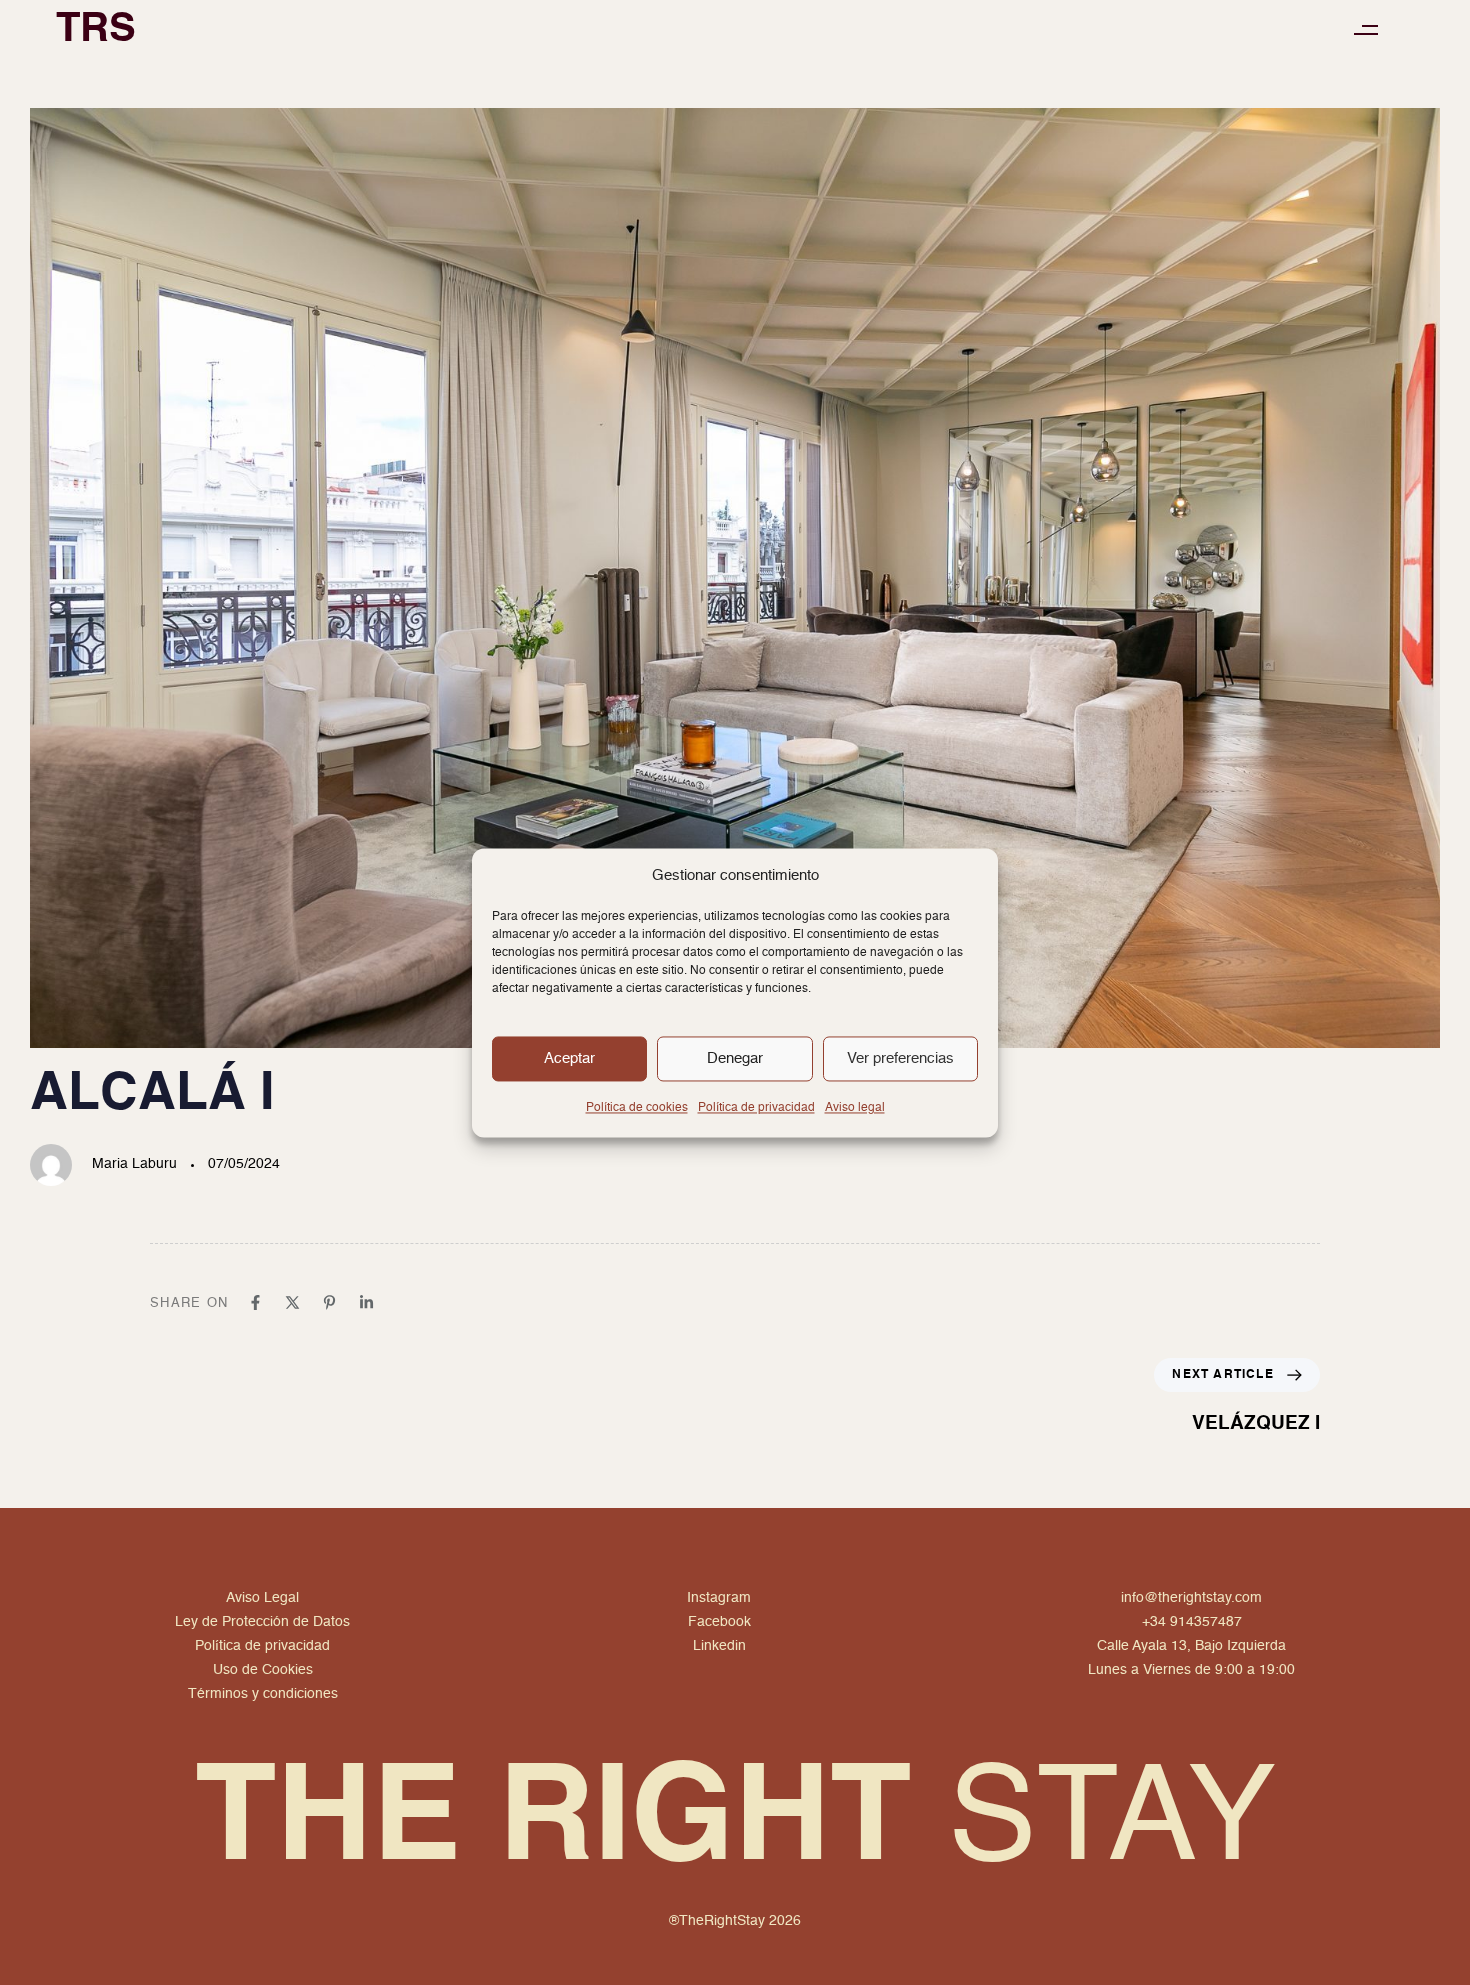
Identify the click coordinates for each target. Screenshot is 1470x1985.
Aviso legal (855, 1108)
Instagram (719, 1598)
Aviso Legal (262, 1598)
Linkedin (719, 1646)
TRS (96, 30)
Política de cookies (637, 1108)
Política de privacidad (756, 1108)
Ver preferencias (900, 1058)
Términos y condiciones (263, 1694)
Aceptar (569, 1058)
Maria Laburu (134, 1164)
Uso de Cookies (263, 1670)
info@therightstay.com (1191, 1598)
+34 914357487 (1192, 1622)
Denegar (735, 1058)
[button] (1365, 30)
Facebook (719, 1622)
